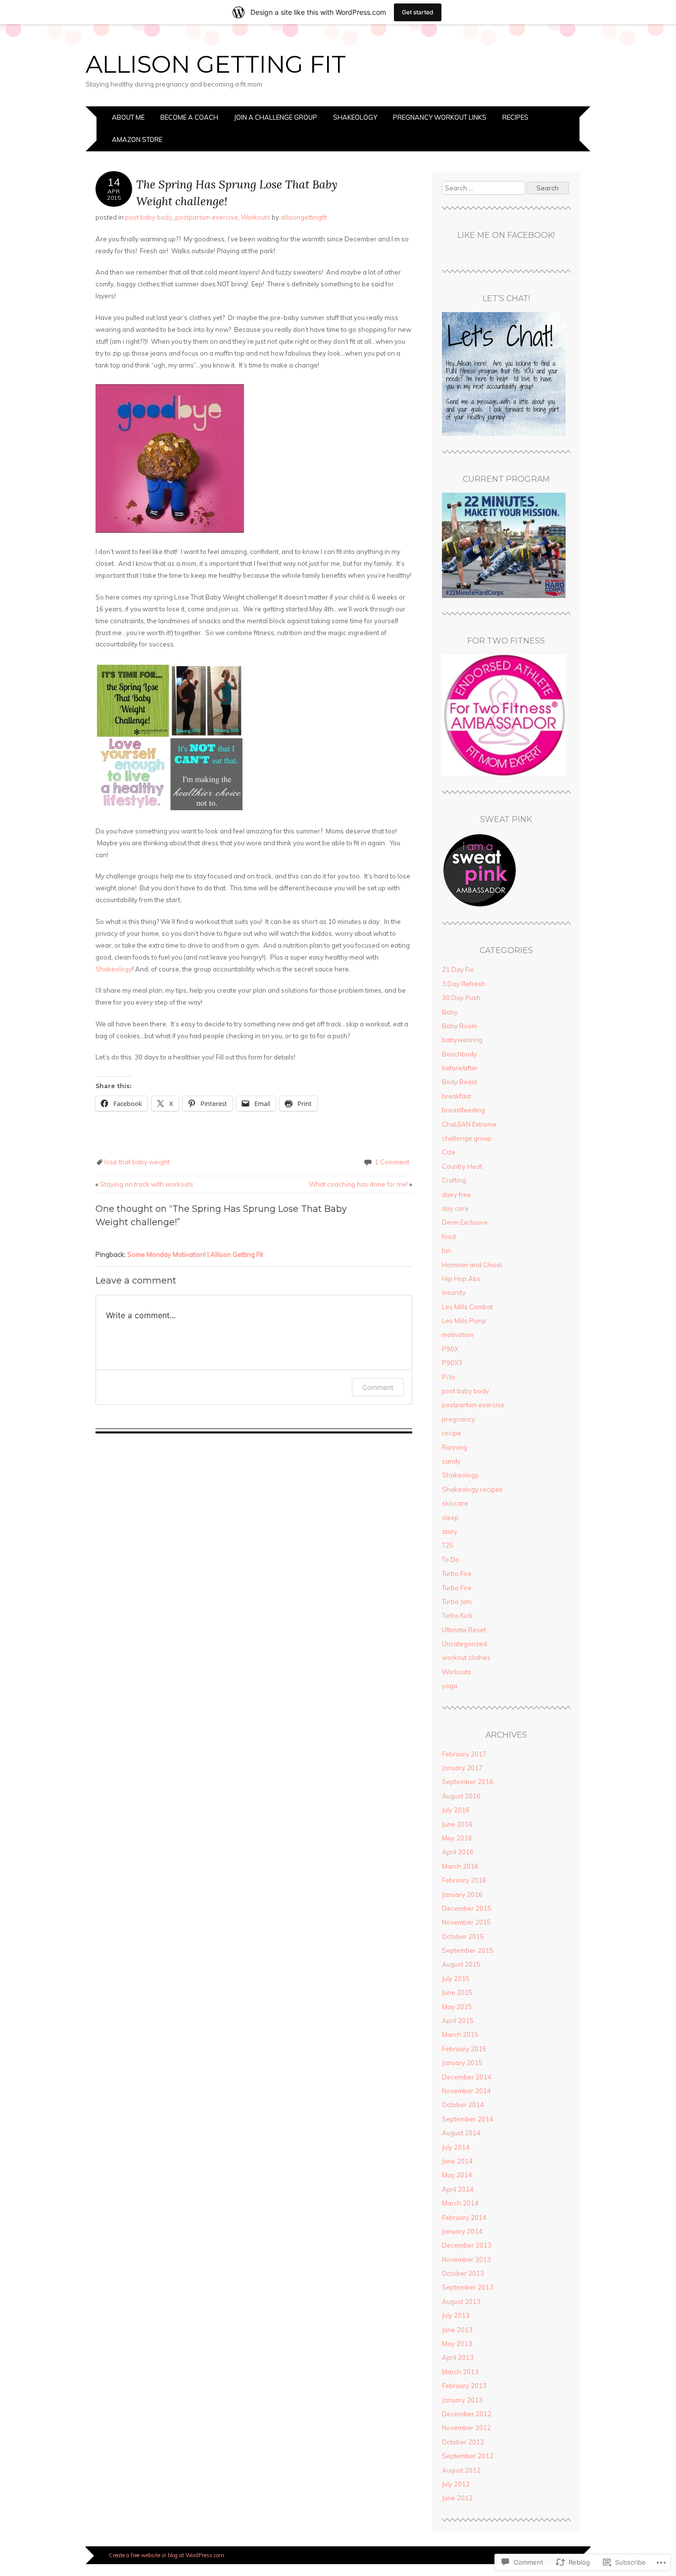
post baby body (149, 217)
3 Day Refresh (464, 984)
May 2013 (457, 2344)
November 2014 (466, 2091)
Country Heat (462, 1166)
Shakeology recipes (472, 1489)
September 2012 (468, 2456)
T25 (448, 1545)
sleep (450, 1518)
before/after (460, 1068)
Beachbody (459, 1054)
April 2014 (458, 2189)
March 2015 (460, 2034)
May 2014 (457, 2175)
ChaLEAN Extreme (469, 1124)
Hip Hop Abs (461, 1279)
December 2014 (467, 2077)
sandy (451, 1461)
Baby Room (459, 1026)
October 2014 (463, 2105)
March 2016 (460, 1866)
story (450, 1531)
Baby (450, 1012)
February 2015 (464, 2049)
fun (447, 1250)
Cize (449, 1152)
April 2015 (458, 2021)
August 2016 (461, 1796)
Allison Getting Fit (216, 64)
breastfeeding (463, 1110)
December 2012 (467, 2414)
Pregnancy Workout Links (440, 117)
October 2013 (463, 2273)
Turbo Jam (457, 1602)
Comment (378, 1387)
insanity (454, 1292)
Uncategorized (464, 1644)
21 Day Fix (458, 969)
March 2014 (460, 2203)
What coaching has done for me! (361, 1184)
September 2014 (468, 2119)
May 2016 (457, 1838)
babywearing (462, 1040)
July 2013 (456, 2315)
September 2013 (468, 2287)
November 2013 (466, 2259)
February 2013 (464, 2386)
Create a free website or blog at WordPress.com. (167, 2555)
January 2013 (462, 2400)
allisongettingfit (304, 217)
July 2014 (456, 2147)
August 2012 (461, 2470)
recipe (452, 1433)
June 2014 (457, 2161)
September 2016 (468, 1782)
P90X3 (452, 1363)
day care (455, 1208)
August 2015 (461, 1964)
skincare (455, 1503)
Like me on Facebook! (506, 235)
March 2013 (460, 2372)
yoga (450, 1686)
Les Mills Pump (464, 1321)
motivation (458, 1334)
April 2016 (458, 1852)
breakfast (457, 1096)
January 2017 (462, 1768)
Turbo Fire (457, 1573)
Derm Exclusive (465, 1222)
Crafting (454, 1180)
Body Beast (459, 1082)
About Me (128, 117)
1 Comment (392, 1162)
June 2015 (457, 1992)
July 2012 (456, 2484)
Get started (418, 12)
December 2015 (467, 1908)
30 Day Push (461, 998)
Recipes (515, 117)
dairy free (457, 1195)
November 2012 (466, 2428)
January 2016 (462, 1894)
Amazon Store (137, 139)
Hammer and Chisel (472, 1265)
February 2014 (464, 2217)
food (449, 1237)
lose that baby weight (137, 1162)
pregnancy (459, 1419)
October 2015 (463, 1936)
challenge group (467, 1138)
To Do (451, 1560)
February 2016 (464, 1880)
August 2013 (461, 2301)
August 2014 (461, 2133)
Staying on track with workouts (145, 1184)
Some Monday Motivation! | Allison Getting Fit (195, 1254)
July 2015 (456, 1978)
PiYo (449, 1377)
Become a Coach (189, 117)
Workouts (256, 217)
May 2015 (457, 2007)
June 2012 (457, 2498)
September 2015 (468, 1950)
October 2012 (463, 2442)
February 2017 (464, 1754)
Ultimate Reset (464, 1630)
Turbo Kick (457, 1615)
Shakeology (355, 117)
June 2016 (457, 1824)
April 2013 (458, 2357)
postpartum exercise (207, 217)
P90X (450, 1349)
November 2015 (466, 1922)
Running (455, 1447)
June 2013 (457, 2330)
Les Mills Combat (467, 1307)
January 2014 (462, 2231)
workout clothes (466, 1657)
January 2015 (462, 2063)
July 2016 (456, 1810)
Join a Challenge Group (276, 117)
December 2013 (467, 2245)
